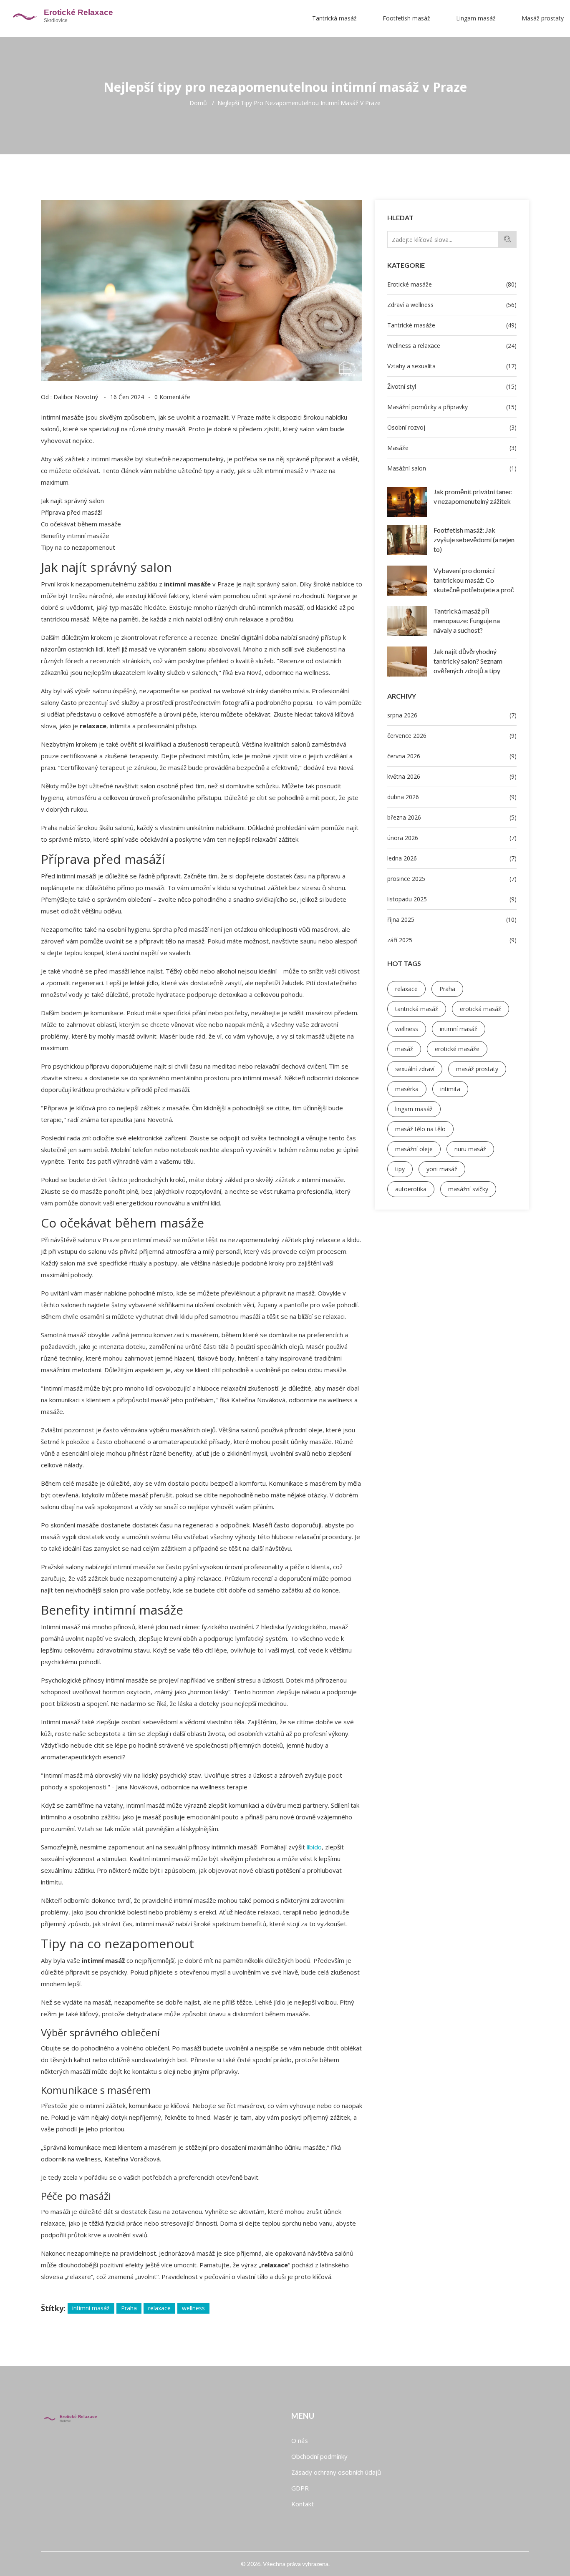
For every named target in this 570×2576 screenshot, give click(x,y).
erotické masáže (457, 1049)
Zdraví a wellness (452, 305)
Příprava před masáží (71, 512)
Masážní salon (452, 468)
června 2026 (452, 756)
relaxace (406, 989)
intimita (450, 1089)
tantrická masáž (417, 1009)
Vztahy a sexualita (452, 366)
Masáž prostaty (543, 18)
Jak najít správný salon (72, 501)
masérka (407, 1089)
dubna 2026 (452, 797)
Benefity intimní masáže (75, 536)
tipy (400, 1169)
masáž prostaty (477, 1069)
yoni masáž (442, 1169)
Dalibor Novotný (76, 397)
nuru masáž (470, 1149)
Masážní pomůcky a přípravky (452, 407)
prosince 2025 (452, 879)
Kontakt (303, 2504)
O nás (300, 2440)
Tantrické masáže (452, 325)
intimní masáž (459, 1029)
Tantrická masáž (334, 18)
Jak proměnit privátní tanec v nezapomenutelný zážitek (473, 496)
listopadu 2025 (452, 899)
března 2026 (452, 817)
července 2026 (452, 736)
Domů (198, 103)
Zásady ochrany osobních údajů (336, 2472)
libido (314, 1847)
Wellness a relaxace (452, 346)
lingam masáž (414, 1109)
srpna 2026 (452, 715)
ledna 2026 (452, 858)
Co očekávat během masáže (81, 524)
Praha (447, 989)
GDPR (300, 2488)
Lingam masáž (476, 18)
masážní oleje (414, 1149)
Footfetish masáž (406, 18)
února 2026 (452, 838)
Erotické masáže (452, 284)
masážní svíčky (468, 1189)
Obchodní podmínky (319, 2456)
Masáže (452, 448)
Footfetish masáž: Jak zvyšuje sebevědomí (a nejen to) (474, 540)
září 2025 (452, 940)
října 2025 (452, 919)
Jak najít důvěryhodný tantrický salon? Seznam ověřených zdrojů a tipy (468, 661)
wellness (407, 1029)
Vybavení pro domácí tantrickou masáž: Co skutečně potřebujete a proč (474, 580)
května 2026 (452, 776)
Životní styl (452, 386)
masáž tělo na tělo (420, 1129)
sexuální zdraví (415, 1069)
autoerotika (411, 1189)
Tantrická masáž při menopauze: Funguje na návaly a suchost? (467, 620)
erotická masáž (480, 1009)
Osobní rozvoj (452, 427)
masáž (404, 1049)
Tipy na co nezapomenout (78, 547)
